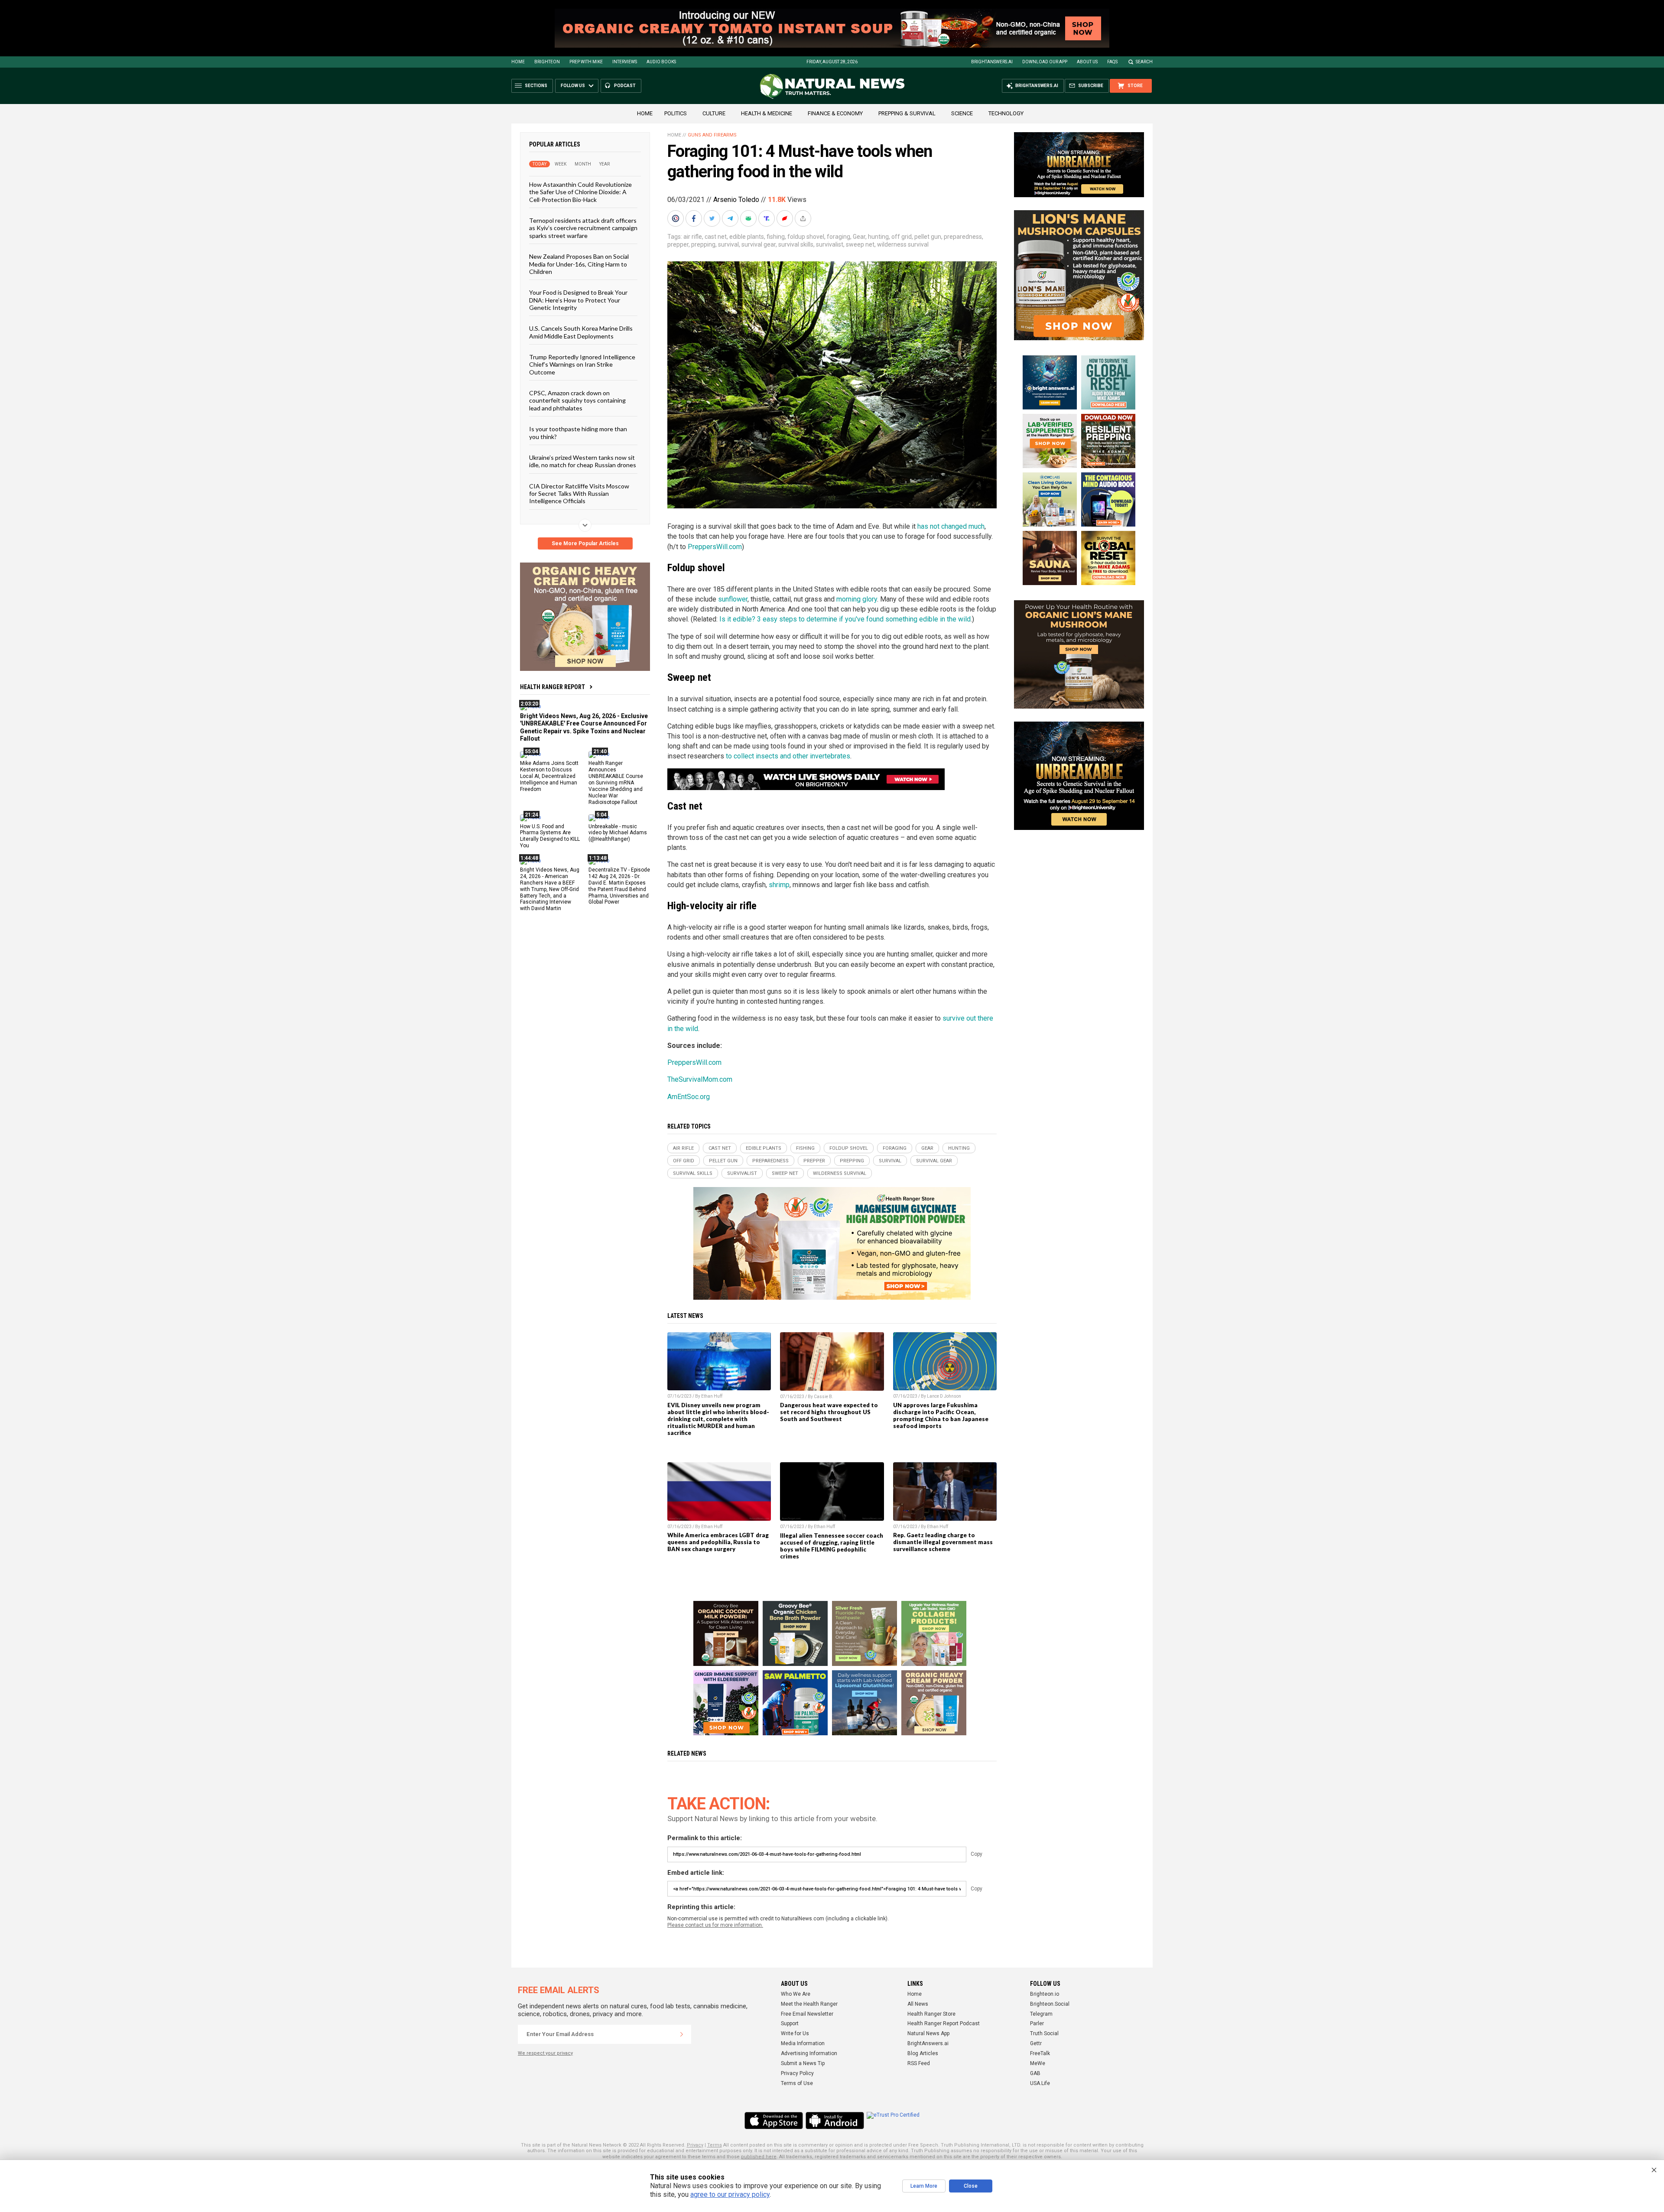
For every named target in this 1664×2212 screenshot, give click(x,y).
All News (918, 2004)
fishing (776, 237)
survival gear (759, 244)
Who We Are (796, 1994)
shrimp (779, 885)
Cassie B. (824, 1397)
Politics (676, 113)
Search (1144, 62)
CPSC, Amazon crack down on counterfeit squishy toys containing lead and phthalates (577, 400)
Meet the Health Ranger (809, 2004)
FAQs (1112, 62)
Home (518, 62)
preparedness (963, 237)
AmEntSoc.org (689, 1097)
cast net (716, 237)
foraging (838, 237)
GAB (1035, 2073)
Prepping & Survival (907, 113)
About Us (1087, 62)
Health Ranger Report (552, 687)
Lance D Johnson (944, 1396)
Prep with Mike (586, 62)
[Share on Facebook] (695, 218)
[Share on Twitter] (713, 218)
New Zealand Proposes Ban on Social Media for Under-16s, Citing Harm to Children (579, 264)
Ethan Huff (712, 1396)
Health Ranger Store (931, 2014)
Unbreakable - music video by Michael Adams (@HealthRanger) (618, 833)
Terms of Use (797, 2083)
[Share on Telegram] (731, 218)
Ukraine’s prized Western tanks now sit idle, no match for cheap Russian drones (583, 461)
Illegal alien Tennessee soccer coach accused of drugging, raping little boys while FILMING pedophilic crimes (832, 1546)
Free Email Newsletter (807, 2014)
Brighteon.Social (1050, 2004)
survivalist (830, 244)
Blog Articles (923, 2053)
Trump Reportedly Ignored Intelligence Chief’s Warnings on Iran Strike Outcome (582, 364)
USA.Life (1040, 2083)
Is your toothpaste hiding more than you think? (578, 433)
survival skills (796, 244)
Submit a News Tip (803, 2063)
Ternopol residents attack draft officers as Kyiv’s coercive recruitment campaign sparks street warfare (583, 228)
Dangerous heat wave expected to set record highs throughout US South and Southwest (829, 1412)
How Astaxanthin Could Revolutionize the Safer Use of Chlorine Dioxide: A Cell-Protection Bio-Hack (580, 192)
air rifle (693, 237)
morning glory (857, 599)
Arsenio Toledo (736, 200)
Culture (714, 113)
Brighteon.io (1045, 1994)
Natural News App (928, 2033)
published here (759, 2157)
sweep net (860, 244)
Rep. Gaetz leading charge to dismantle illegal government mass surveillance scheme (943, 1542)
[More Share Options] (804, 218)
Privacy (695, 2145)
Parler (1037, 2023)
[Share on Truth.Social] (767, 218)
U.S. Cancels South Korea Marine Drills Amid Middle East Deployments (581, 332)
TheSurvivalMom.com (700, 1079)
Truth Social (1044, 2033)
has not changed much (951, 526)
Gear (859, 237)
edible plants (747, 237)
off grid (902, 237)
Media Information (803, 2043)
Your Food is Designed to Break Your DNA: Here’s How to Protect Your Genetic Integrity (578, 300)
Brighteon (547, 62)
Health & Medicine (767, 113)
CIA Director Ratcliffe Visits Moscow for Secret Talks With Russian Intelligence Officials (579, 493)
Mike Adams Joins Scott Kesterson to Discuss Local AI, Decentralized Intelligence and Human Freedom (549, 776)
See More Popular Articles (585, 543)
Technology (1006, 113)
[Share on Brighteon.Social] (676, 218)
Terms (715, 2145)
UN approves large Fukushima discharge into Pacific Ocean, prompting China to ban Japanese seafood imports (941, 1415)
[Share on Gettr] (786, 218)
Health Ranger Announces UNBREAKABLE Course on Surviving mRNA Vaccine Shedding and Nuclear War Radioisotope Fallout (616, 782)
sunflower (733, 599)
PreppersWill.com (715, 547)
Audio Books (661, 62)
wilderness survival (903, 244)
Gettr (1036, 2043)
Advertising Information (809, 2053)
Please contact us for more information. (715, 1925)
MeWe (1038, 2063)
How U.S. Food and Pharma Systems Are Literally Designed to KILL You (550, 836)
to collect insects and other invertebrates (788, 756)
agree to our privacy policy (730, 2194)
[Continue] (682, 2034)
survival (728, 244)
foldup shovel (806, 237)
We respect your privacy (545, 2053)
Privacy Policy (797, 2073)
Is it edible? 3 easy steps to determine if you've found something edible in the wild (845, 619)
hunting (878, 237)
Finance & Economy (835, 113)
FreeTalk (1040, 2053)
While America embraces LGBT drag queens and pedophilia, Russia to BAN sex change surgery (718, 1542)
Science (962, 113)
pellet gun (928, 237)
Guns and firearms (712, 135)
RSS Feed (919, 2063)
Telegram (1041, 2014)
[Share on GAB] (749, 218)
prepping (703, 244)
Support (790, 2023)
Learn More (924, 2186)
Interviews (625, 62)
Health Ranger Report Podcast (944, 2023)
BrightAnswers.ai (992, 62)
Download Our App (1045, 62)
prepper (678, 244)
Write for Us (795, 2033)
